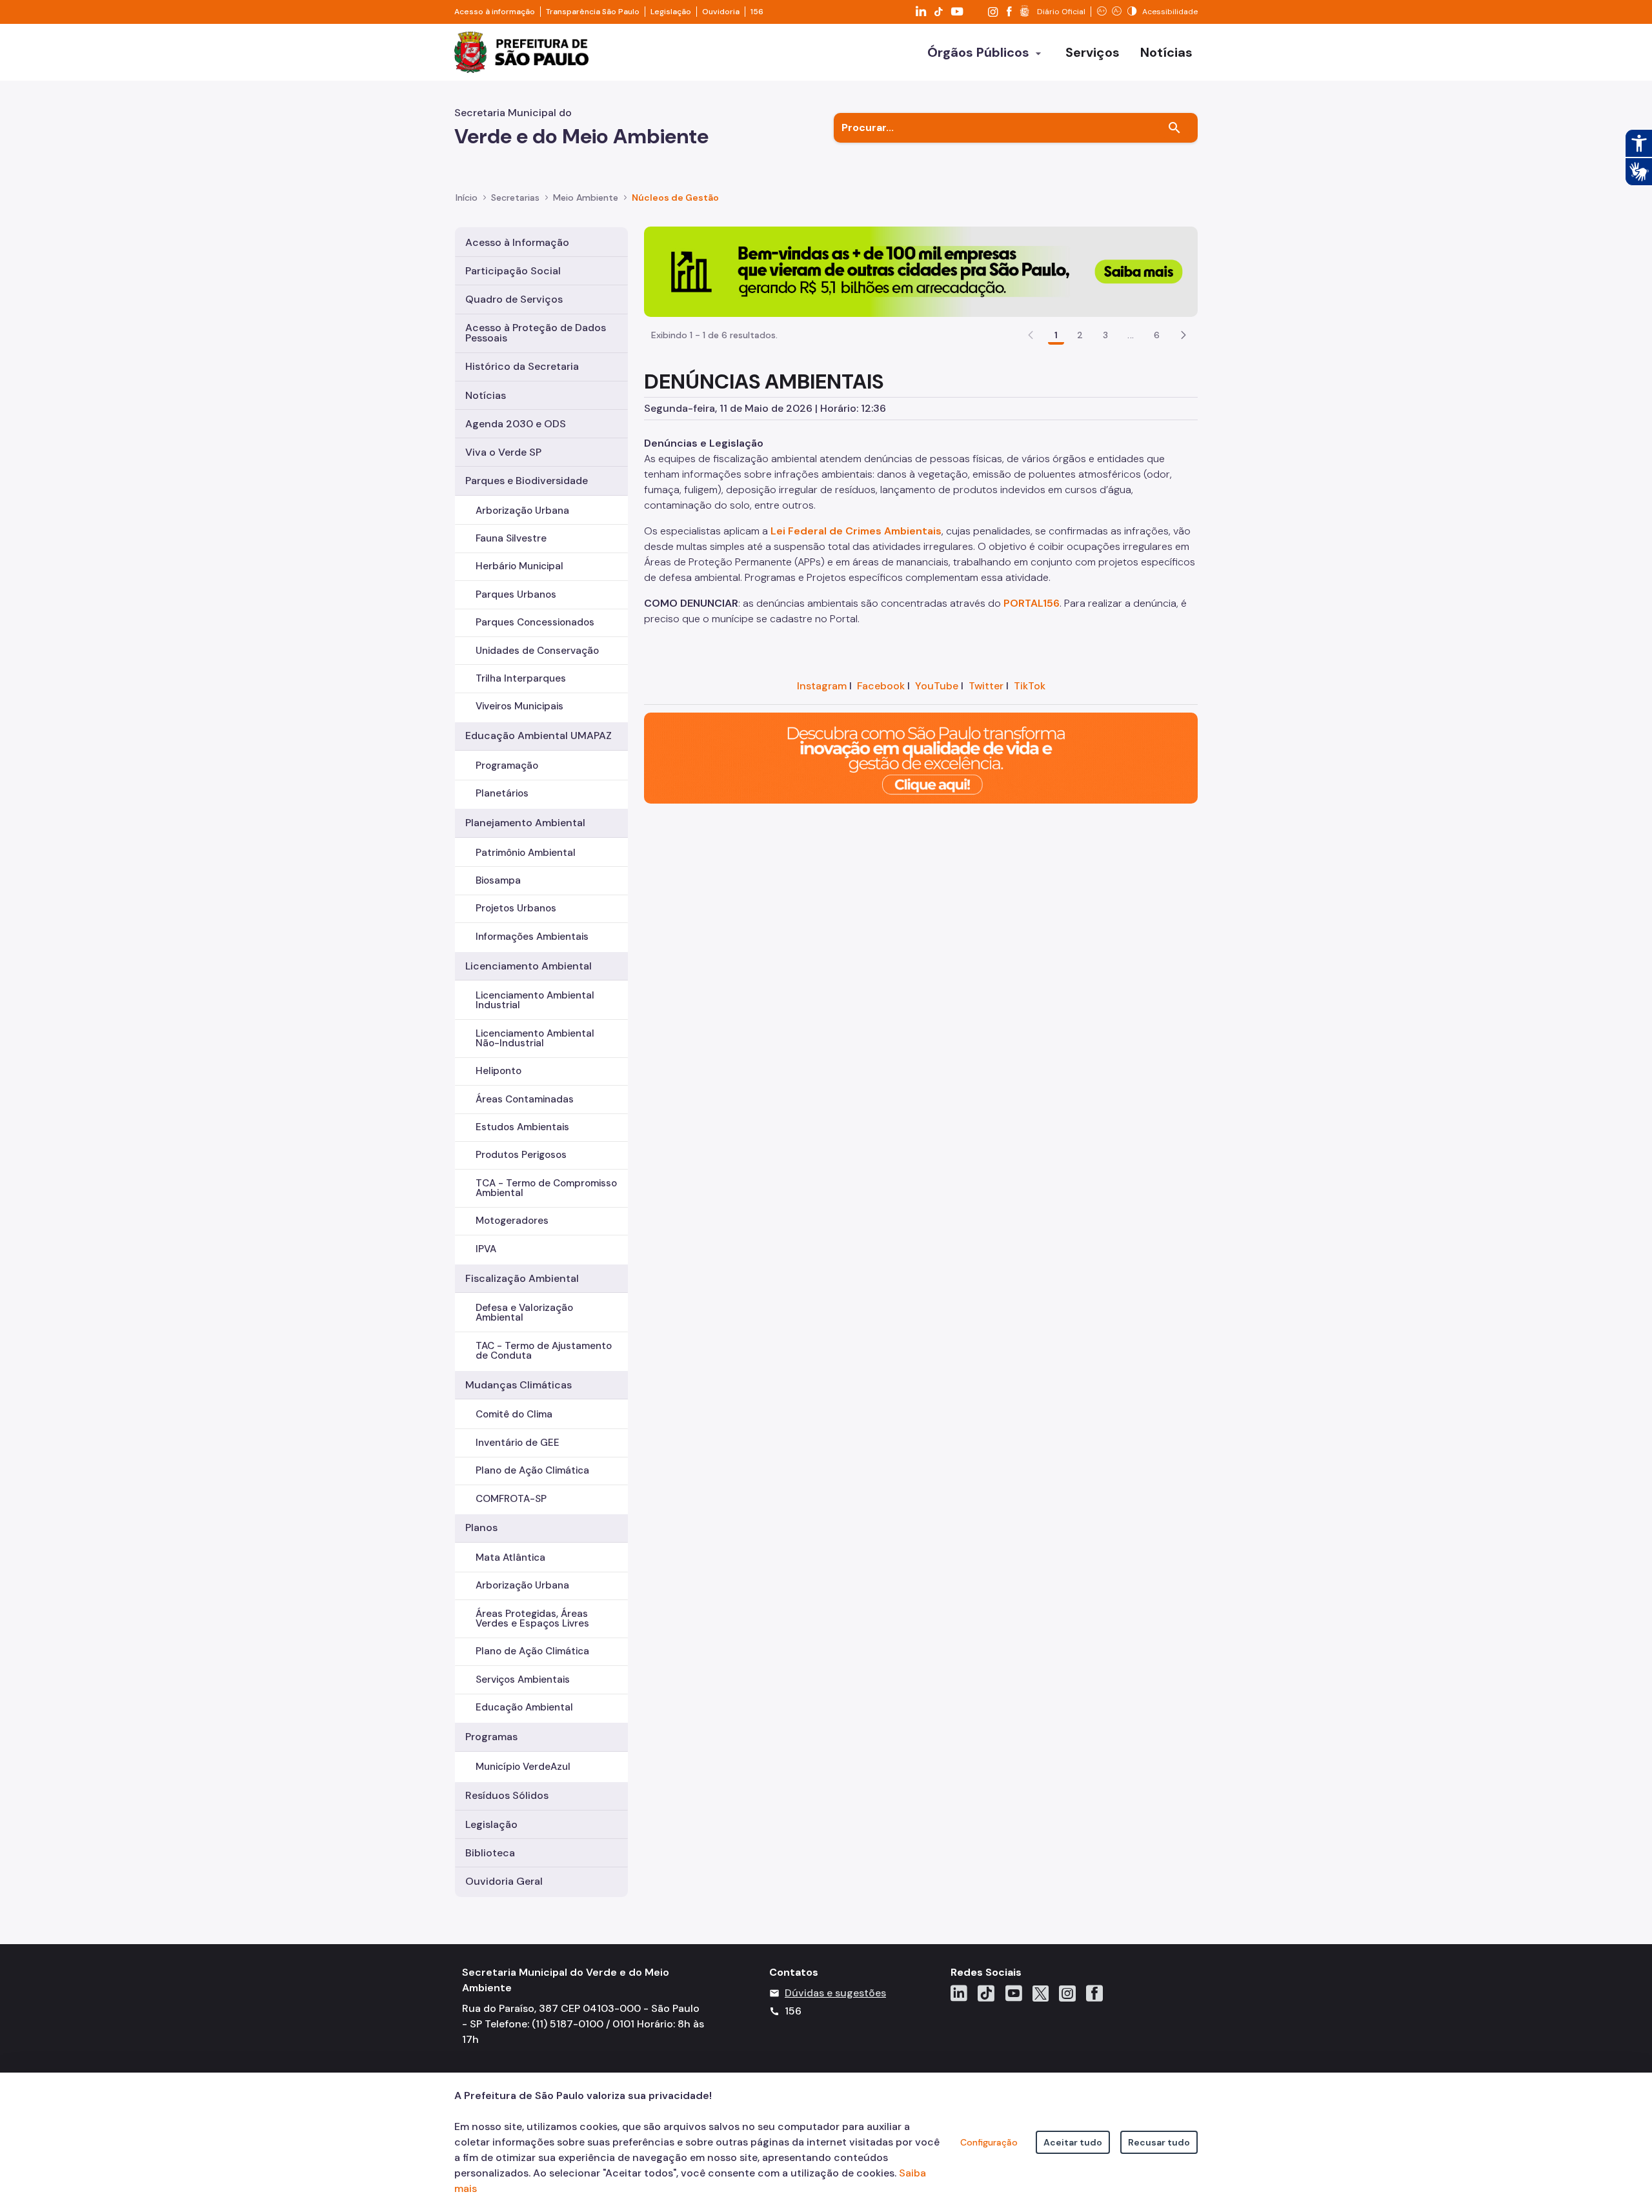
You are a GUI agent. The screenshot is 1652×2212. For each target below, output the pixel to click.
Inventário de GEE (518, 1443)
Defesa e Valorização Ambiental (524, 1313)
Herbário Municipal (519, 566)
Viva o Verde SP (503, 452)
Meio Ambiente (586, 198)
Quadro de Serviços (514, 299)
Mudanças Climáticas (519, 1385)
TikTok (1030, 686)
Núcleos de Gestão (675, 198)
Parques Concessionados (535, 622)
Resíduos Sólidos (507, 1795)
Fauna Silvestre (511, 538)
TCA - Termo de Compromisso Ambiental (546, 1188)
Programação (507, 766)
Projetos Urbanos (516, 908)
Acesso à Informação (517, 242)
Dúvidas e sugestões (835, 1993)
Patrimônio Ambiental (526, 853)
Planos (481, 1527)
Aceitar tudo (1073, 2142)
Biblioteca (490, 1853)
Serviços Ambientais (523, 1679)
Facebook (881, 686)
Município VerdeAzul (523, 1767)
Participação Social (513, 271)
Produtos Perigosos (521, 1155)
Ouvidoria (721, 12)
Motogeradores (512, 1221)
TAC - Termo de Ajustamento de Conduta (544, 1351)
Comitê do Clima (514, 1414)
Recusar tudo (1159, 2142)
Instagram (822, 686)
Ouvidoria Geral (504, 1881)
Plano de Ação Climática (532, 1470)
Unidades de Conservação (537, 651)
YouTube (937, 686)
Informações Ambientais (532, 937)
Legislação (671, 12)
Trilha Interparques (521, 678)
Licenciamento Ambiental (529, 966)
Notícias (486, 395)
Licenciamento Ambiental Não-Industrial (535, 1038)
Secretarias (515, 198)
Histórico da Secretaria (522, 366)
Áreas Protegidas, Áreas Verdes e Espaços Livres (532, 1618)
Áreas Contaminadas (525, 1099)
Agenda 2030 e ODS (516, 424)
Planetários (502, 793)
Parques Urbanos (516, 594)
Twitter (986, 686)
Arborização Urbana (522, 511)
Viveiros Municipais (519, 706)
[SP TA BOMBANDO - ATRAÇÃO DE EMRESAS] (921, 271)
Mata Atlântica (510, 1558)
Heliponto (499, 1071)
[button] (1184, 335)
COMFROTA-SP (511, 1499)
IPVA (486, 1249)
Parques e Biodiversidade (527, 481)
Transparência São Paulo (593, 12)
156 (757, 12)
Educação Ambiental (524, 1707)
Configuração (989, 2142)
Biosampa (498, 880)
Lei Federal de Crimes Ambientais (856, 531)
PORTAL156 (1032, 603)
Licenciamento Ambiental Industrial (535, 1000)
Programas (491, 1737)
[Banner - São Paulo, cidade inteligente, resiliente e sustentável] (921, 757)
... (1131, 335)
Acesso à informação (495, 12)
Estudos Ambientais (522, 1127)
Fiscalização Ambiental (522, 1278)
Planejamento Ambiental (525, 823)
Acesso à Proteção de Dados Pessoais (536, 333)
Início (467, 198)
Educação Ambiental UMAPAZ (539, 736)
